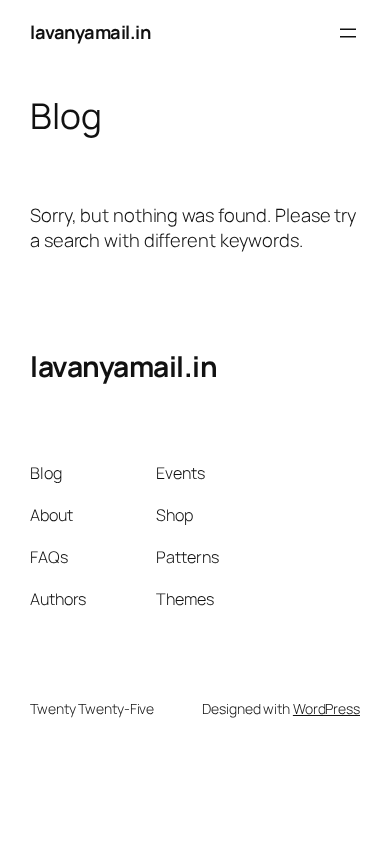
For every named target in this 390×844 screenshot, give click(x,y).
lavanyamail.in (90, 32)
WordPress (326, 708)
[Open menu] (348, 33)
